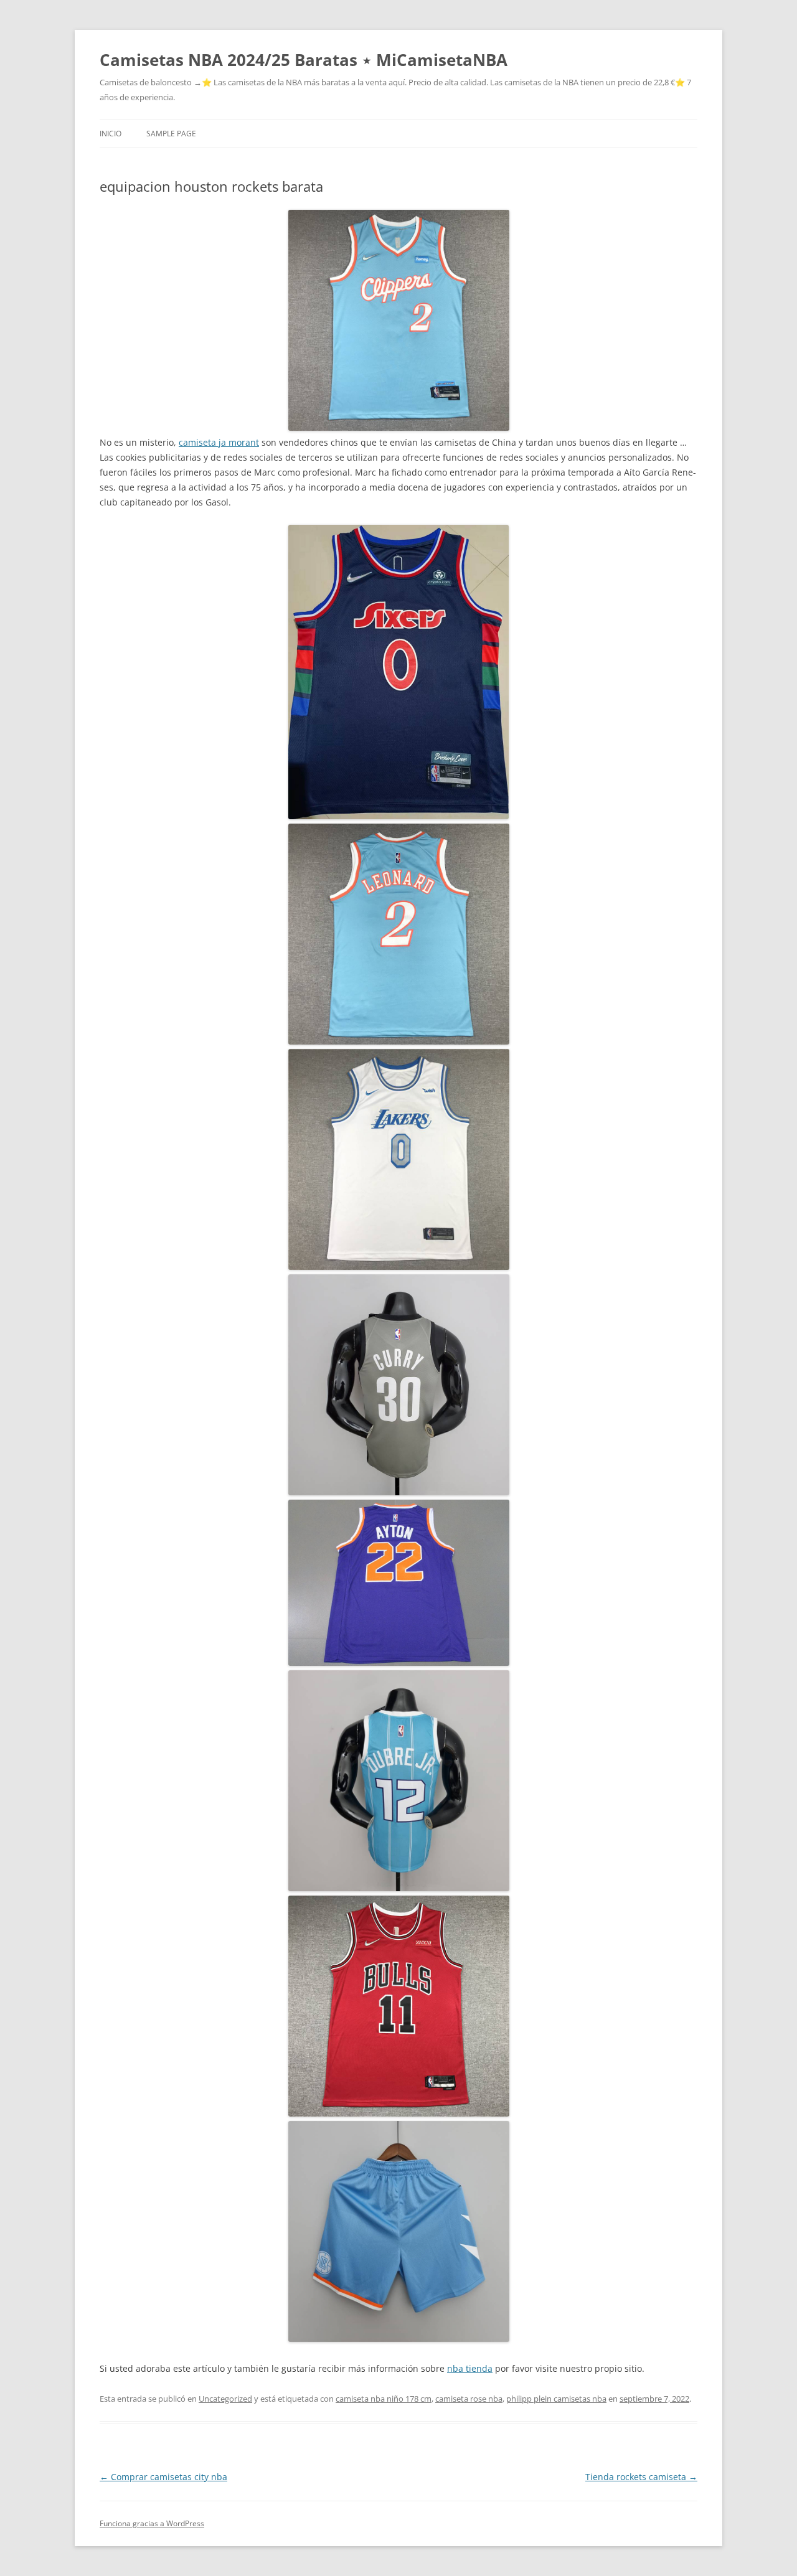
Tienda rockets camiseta (641, 2477)
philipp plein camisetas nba (556, 2399)
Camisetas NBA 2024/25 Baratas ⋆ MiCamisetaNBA (304, 60)
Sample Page (171, 134)
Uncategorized (225, 2399)
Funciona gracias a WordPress (152, 2523)
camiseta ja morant (219, 442)
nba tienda (470, 2368)
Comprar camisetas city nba (163, 2477)
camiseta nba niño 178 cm (384, 2399)
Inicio (111, 134)
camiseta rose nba (469, 2399)
